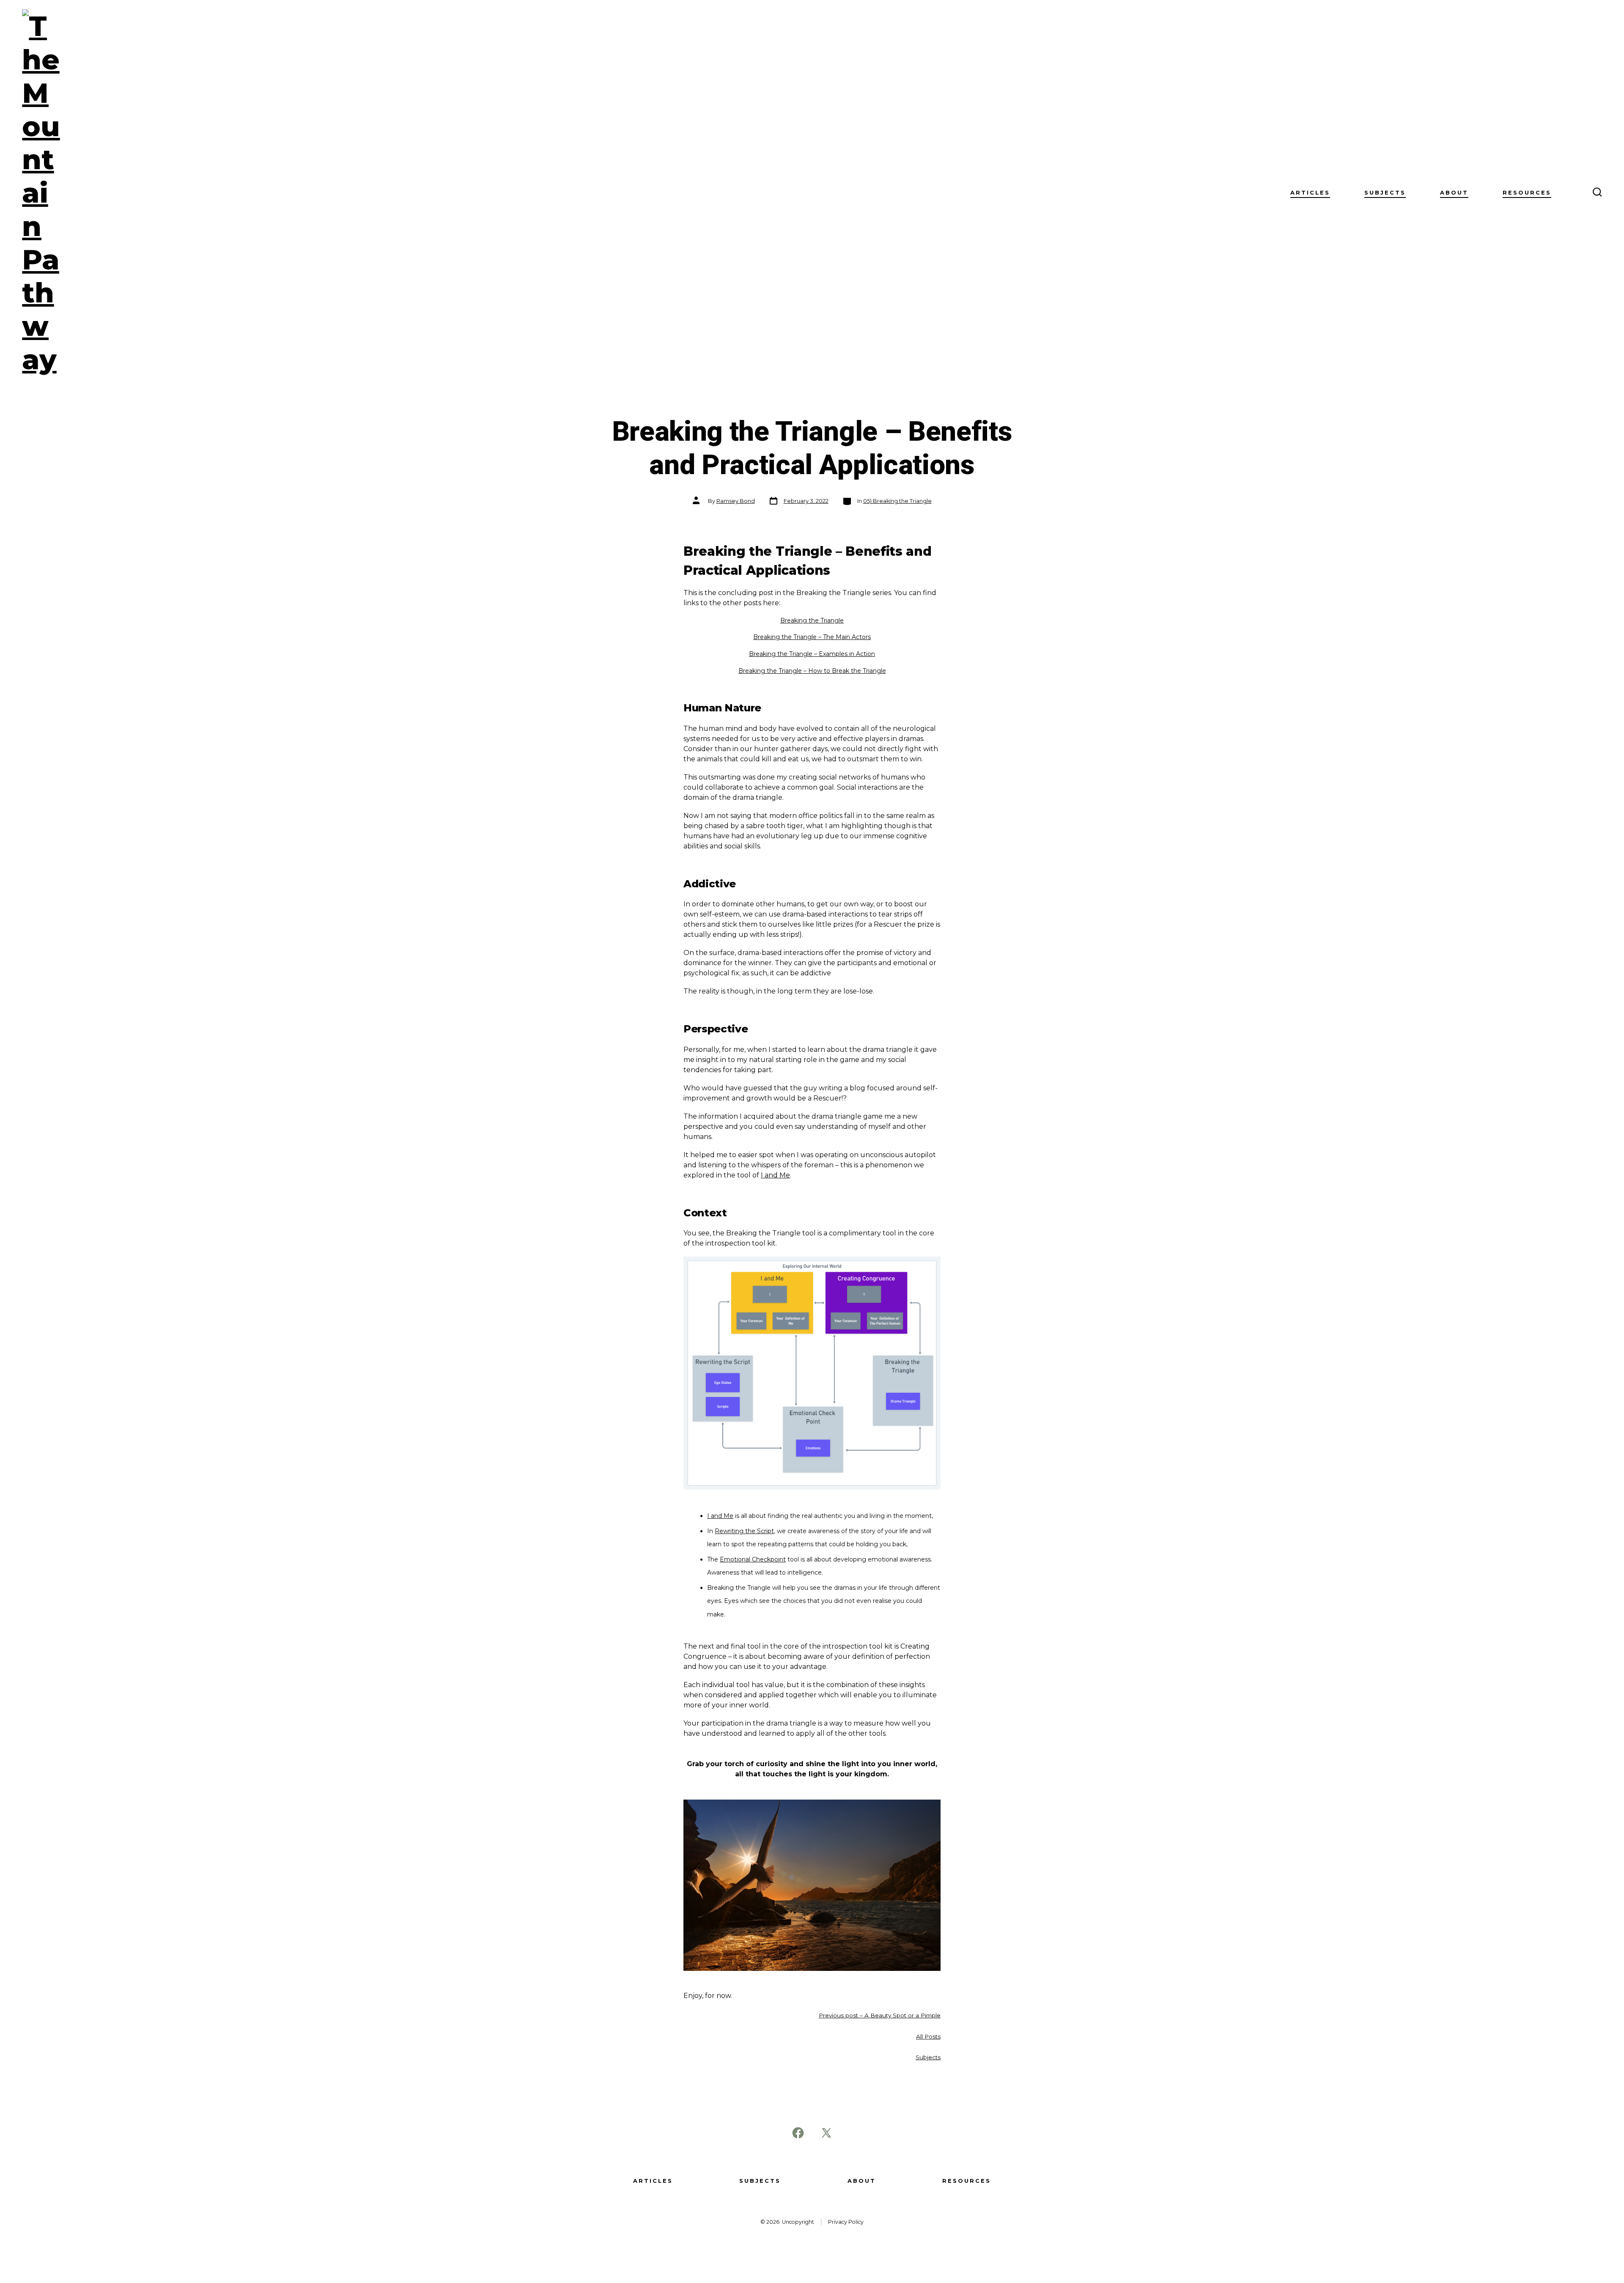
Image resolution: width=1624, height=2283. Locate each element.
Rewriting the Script (744, 1531)
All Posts (928, 2036)
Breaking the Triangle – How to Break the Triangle (812, 671)
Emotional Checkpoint (753, 1559)
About (1454, 193)
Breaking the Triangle (812, 620)
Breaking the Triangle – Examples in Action (812, 654)
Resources (1527, 193)
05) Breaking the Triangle (897, 501)
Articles (1310, 193)
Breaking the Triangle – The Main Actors (812, 637)
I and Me (775, 1175)
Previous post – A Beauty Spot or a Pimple (880, 2015)
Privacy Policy (846, 2222)
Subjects (1385, 193)
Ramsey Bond (736, 501)
